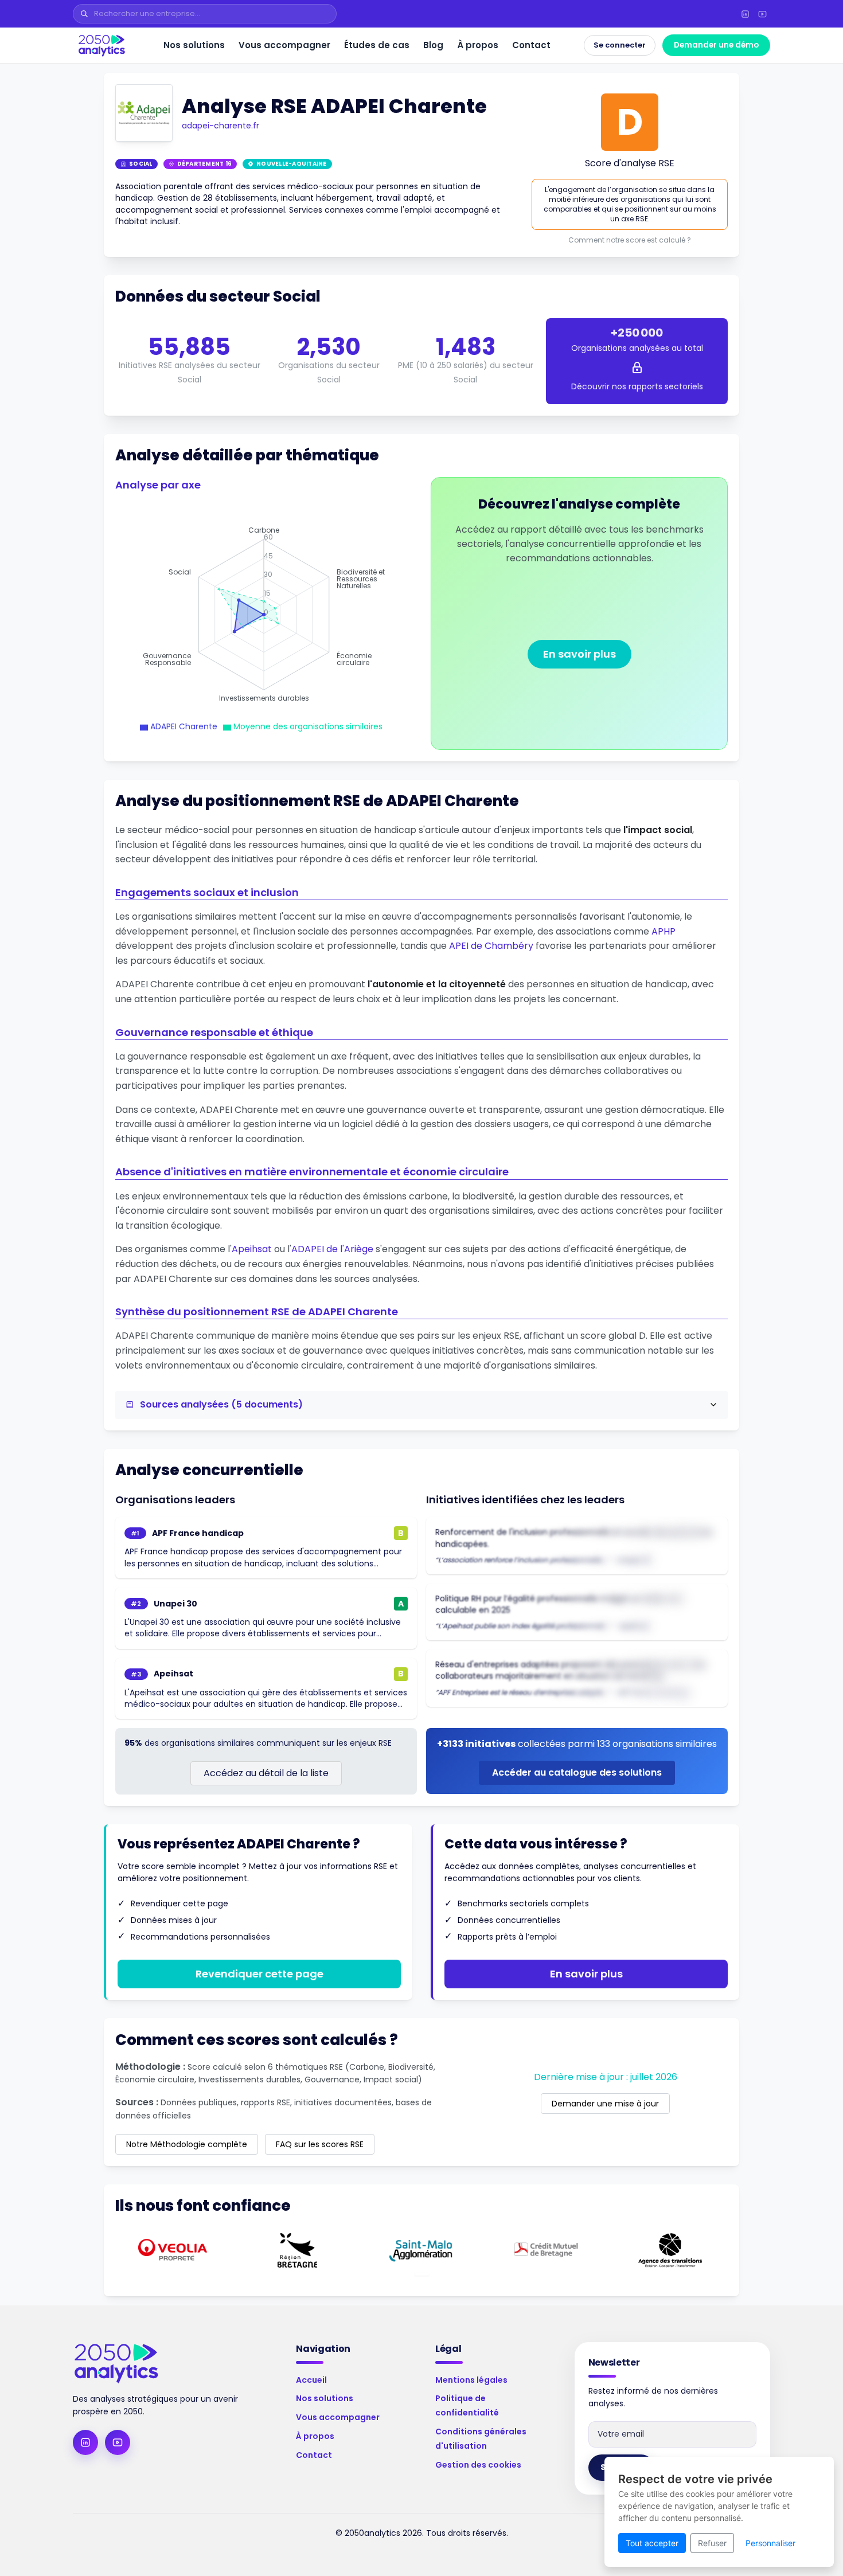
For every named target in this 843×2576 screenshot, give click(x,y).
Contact (531, 45)
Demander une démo (716, 45)
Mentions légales (471, 2380)
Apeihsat (252, 1249)
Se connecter (620, 45)
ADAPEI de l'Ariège (332, 1249)
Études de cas (377, 45)
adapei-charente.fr (220, 126)
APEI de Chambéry (491, 946)
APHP (664, 931)
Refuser (712, 2543)
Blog (433, 45)
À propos (478, 45)
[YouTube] (762, 14)
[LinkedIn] (745, 14)
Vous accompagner (284, 45)
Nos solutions (194, 45)
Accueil (311, 2380)
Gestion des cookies (478, 2465)
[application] (264, 615)
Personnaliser (770, 2543)
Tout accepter (652, 2543)
